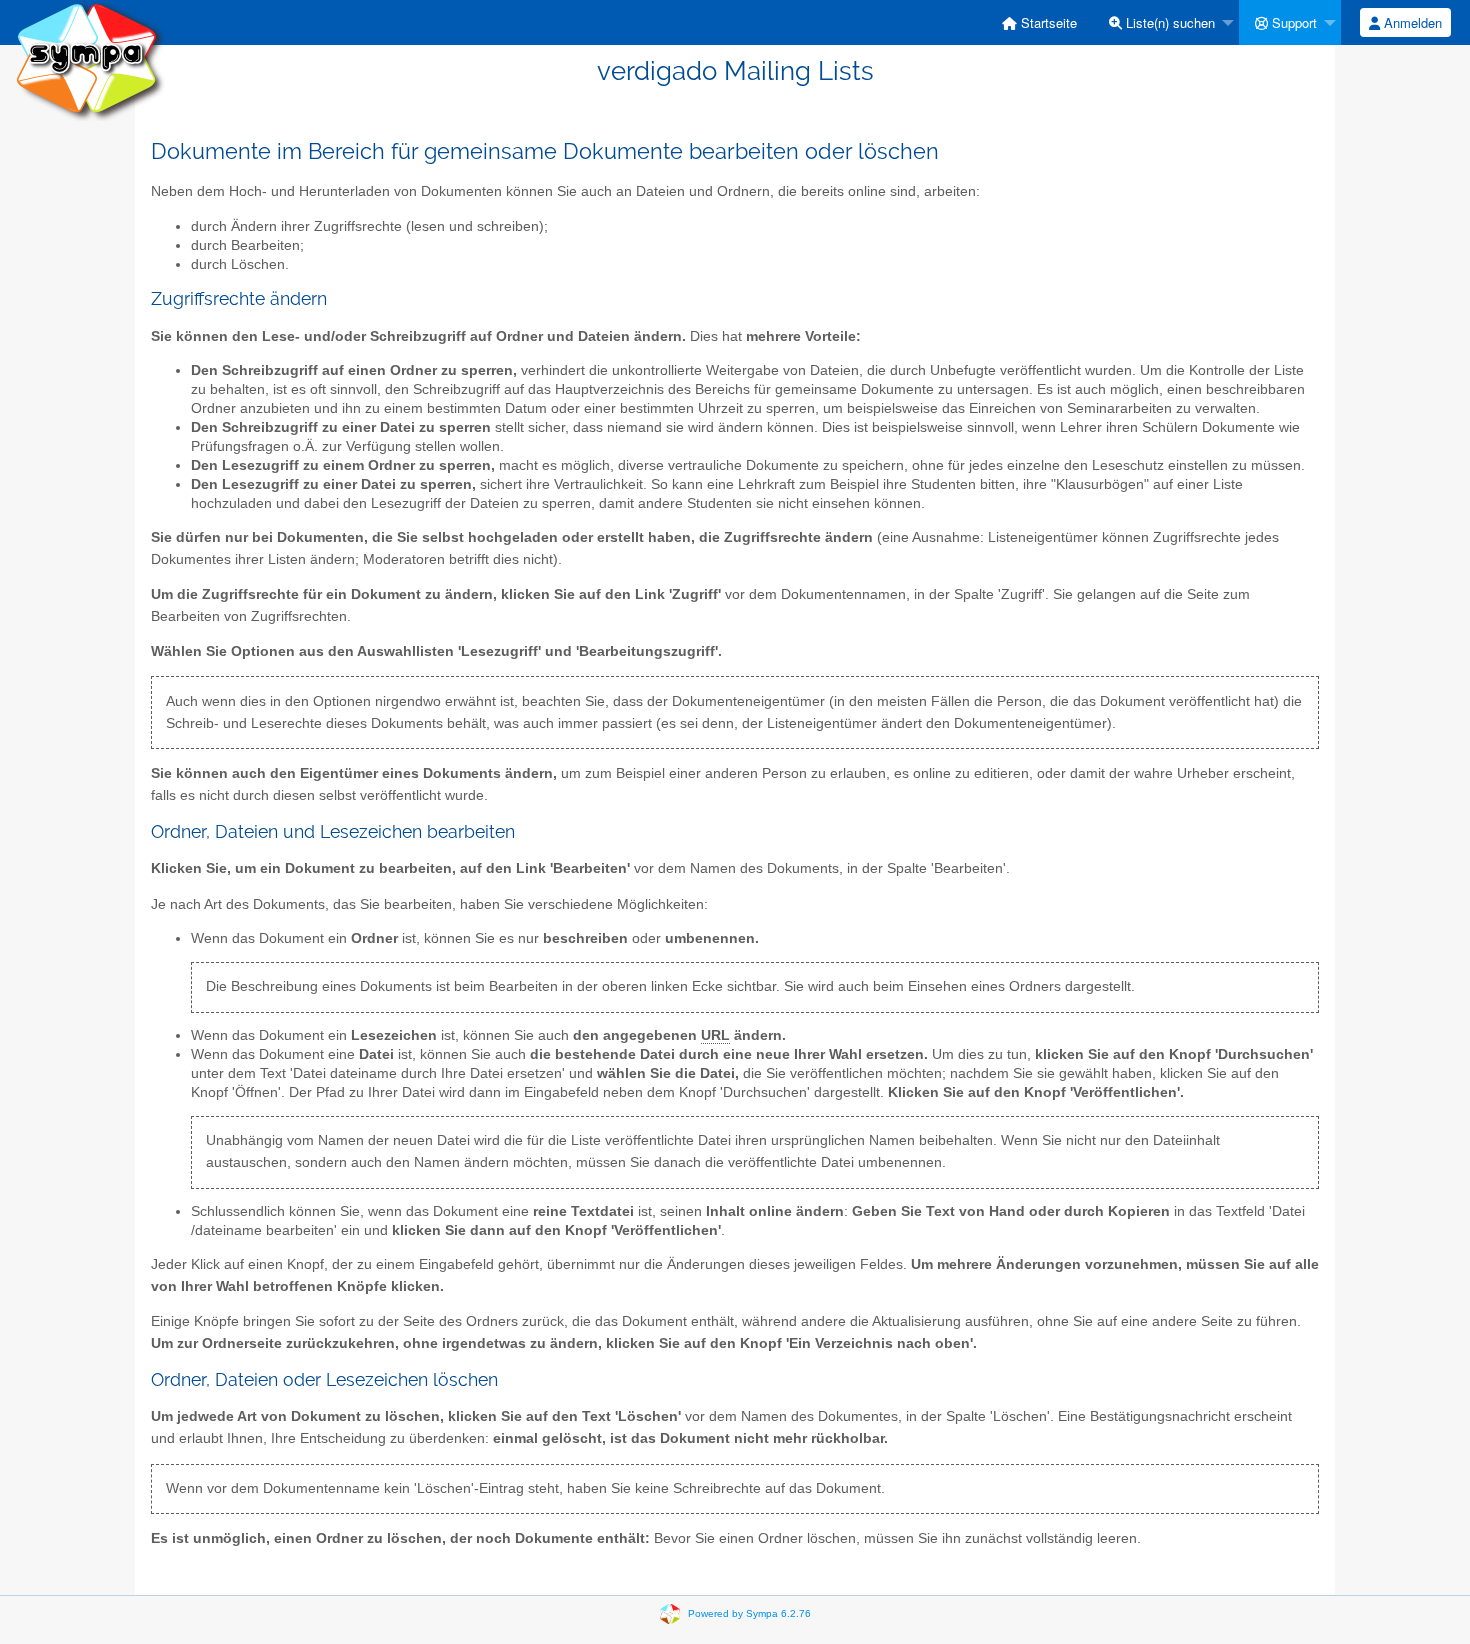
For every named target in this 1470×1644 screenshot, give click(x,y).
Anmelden (1411, 22)
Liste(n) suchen (1168, 22)
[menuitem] (1039, 22)
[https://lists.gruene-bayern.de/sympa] (90, 59)
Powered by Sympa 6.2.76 (749, 1613)
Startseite (1047, 22)
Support (1292, 22)
